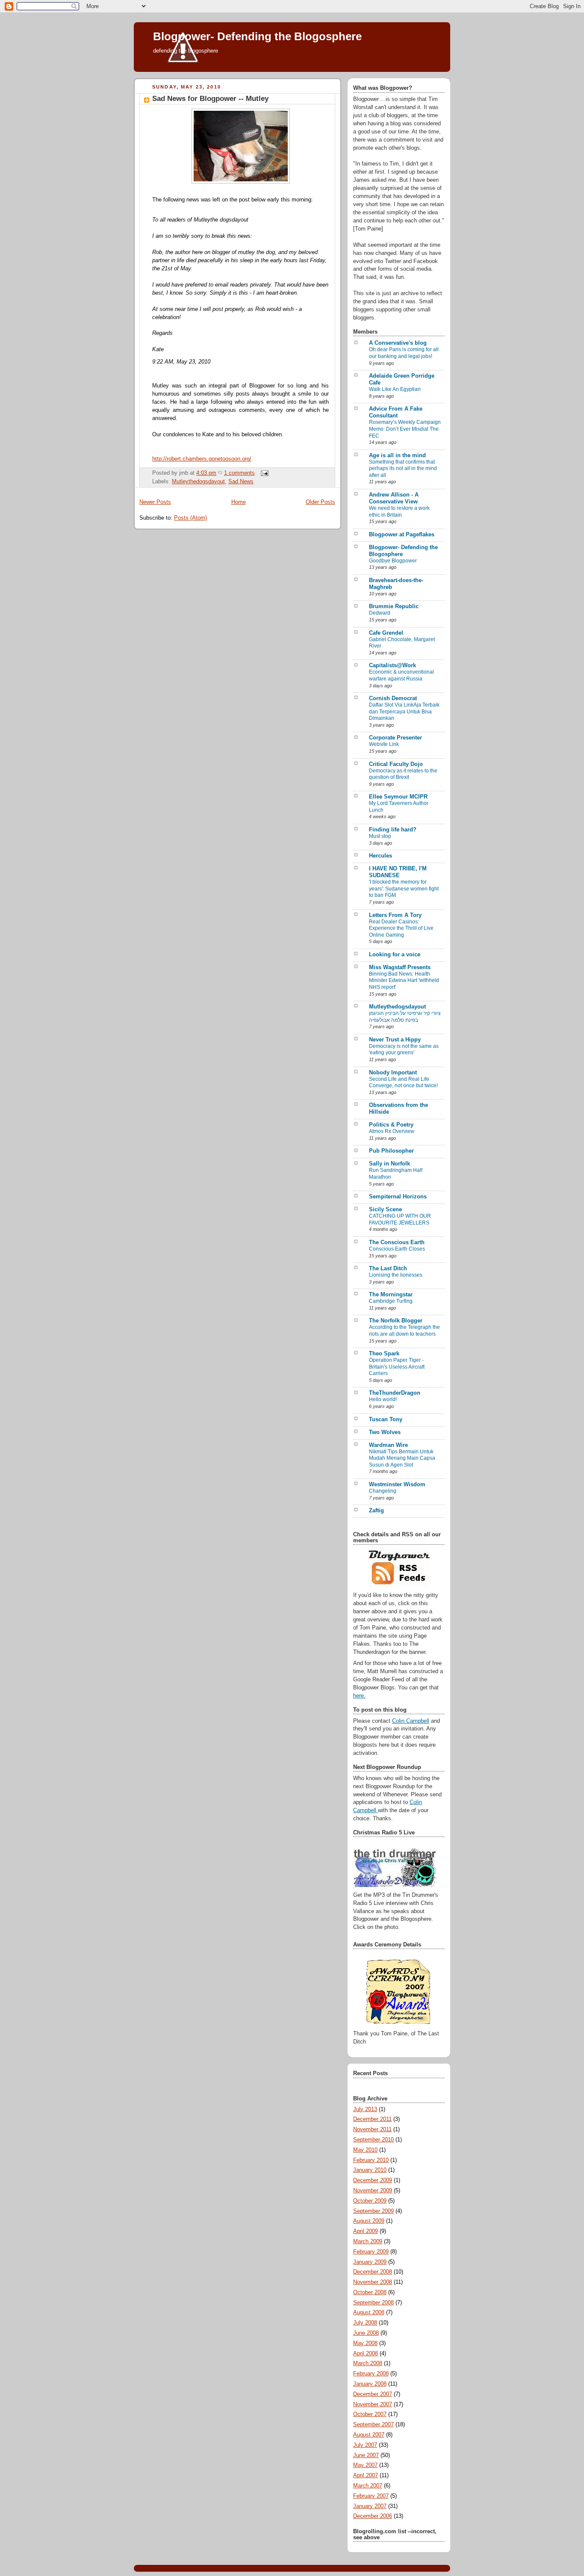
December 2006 (373, 2516)
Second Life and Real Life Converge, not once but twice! (403, 1082)
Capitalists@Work (392, 665)
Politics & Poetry (391, 1125)
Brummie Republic (394, 606)
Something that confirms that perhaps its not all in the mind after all (403, 469)
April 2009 (366, 2231)
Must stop (380, 836)
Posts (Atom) (190, 518)
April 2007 (366, 2475)
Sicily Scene (385, 1210)
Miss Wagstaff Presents (400, 967)
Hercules (380, 856)
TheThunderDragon (395, 1393)
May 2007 (365, 2465)
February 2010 (371, 2160)
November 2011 (372, 2129)
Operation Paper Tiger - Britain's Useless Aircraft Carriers (397, 1367)
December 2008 (373, 2272)
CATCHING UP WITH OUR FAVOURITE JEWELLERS (400, 1219)
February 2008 (371, 2374)
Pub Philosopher (391, 1151)
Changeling (383, 1491)
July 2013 (365, 2109)
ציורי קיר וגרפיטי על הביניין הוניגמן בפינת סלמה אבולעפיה (405, 1017)
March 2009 (368, 2242)
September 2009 (373, 2211)
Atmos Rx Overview (392, 1131)
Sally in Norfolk (389, 1164)
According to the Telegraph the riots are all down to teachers (404, 1331)
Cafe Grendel (386, 633)
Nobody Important (393, 1073)
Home (239, 502)
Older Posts (320, 502)
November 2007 (373, 2404)
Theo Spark (384, 1354)
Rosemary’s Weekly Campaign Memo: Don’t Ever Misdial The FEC (405, 429)
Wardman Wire (388, 1445)
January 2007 (370, 2506)
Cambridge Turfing (391, 1301)
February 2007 (371, 2496)
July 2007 (365, 2445)
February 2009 (371, 2252)
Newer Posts (155, 502)
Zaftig (376, 1511)
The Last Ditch (388, 1269)
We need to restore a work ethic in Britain (399, 512)
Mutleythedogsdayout (198, 482)
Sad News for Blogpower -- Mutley (210, 99)
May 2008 (365, 2343)
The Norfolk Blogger (396, 1321)
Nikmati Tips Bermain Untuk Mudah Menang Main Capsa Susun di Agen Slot (402, 1458)
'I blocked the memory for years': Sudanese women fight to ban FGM (404, 889)
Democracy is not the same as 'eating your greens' (404, 1050)
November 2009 (373, 2191)
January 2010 (370, 2170)
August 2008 (369, 2313)
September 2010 (373, 2140)
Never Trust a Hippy (395, 1040)
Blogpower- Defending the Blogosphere (257, 36)
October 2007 (370, 2414)
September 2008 (373, 2303)
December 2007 (373, 2394)
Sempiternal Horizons (398, 1197)
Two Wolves (385, 1432)
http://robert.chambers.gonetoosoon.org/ (202, 459)
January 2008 (370, 2384)
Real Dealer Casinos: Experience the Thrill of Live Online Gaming (401, 928)
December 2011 (372, 2119)
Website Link (384, 744)
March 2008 (368, 2363)
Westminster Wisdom (397, 1485)
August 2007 (369, 2435)
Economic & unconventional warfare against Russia (401, 675)
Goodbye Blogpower (393, 561)
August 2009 (369, 2221)
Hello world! (383, 1399)
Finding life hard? (393, 830)
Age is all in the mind (397, 455)
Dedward (380, 613)
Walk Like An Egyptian (395, 389)
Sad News (241, 482)
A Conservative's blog (398, 343)
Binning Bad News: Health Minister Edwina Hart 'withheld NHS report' (404, 980)
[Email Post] (263, 473)
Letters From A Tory (395, 915)
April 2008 (366, 2354)
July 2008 (365, 2323)
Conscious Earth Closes (397, 1249)
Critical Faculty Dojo (396, 764)
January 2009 (370, 2262)
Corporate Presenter (395, 738)
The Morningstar (391, 1295)
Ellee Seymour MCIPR (398, 797)
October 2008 (370, 2292)
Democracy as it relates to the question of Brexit (403, 774)
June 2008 (366, 2333)
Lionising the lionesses (396, 1275)
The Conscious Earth (397, 1242)
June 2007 (366, 2455)
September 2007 (373, 2425)
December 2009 (373, 2180)
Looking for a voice (395, 955)
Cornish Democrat (393, 698)
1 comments (239, 473)
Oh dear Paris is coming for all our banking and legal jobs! (404, 353)
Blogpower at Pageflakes (402, 535)
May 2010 (365, 2150)
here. (359, 1696)
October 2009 (370, 2201)
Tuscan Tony (386, 1420)
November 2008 (373, 2282)
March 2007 (368, 2486)
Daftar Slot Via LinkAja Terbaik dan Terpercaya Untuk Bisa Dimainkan (404, 711)
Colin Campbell (411, 1721)
